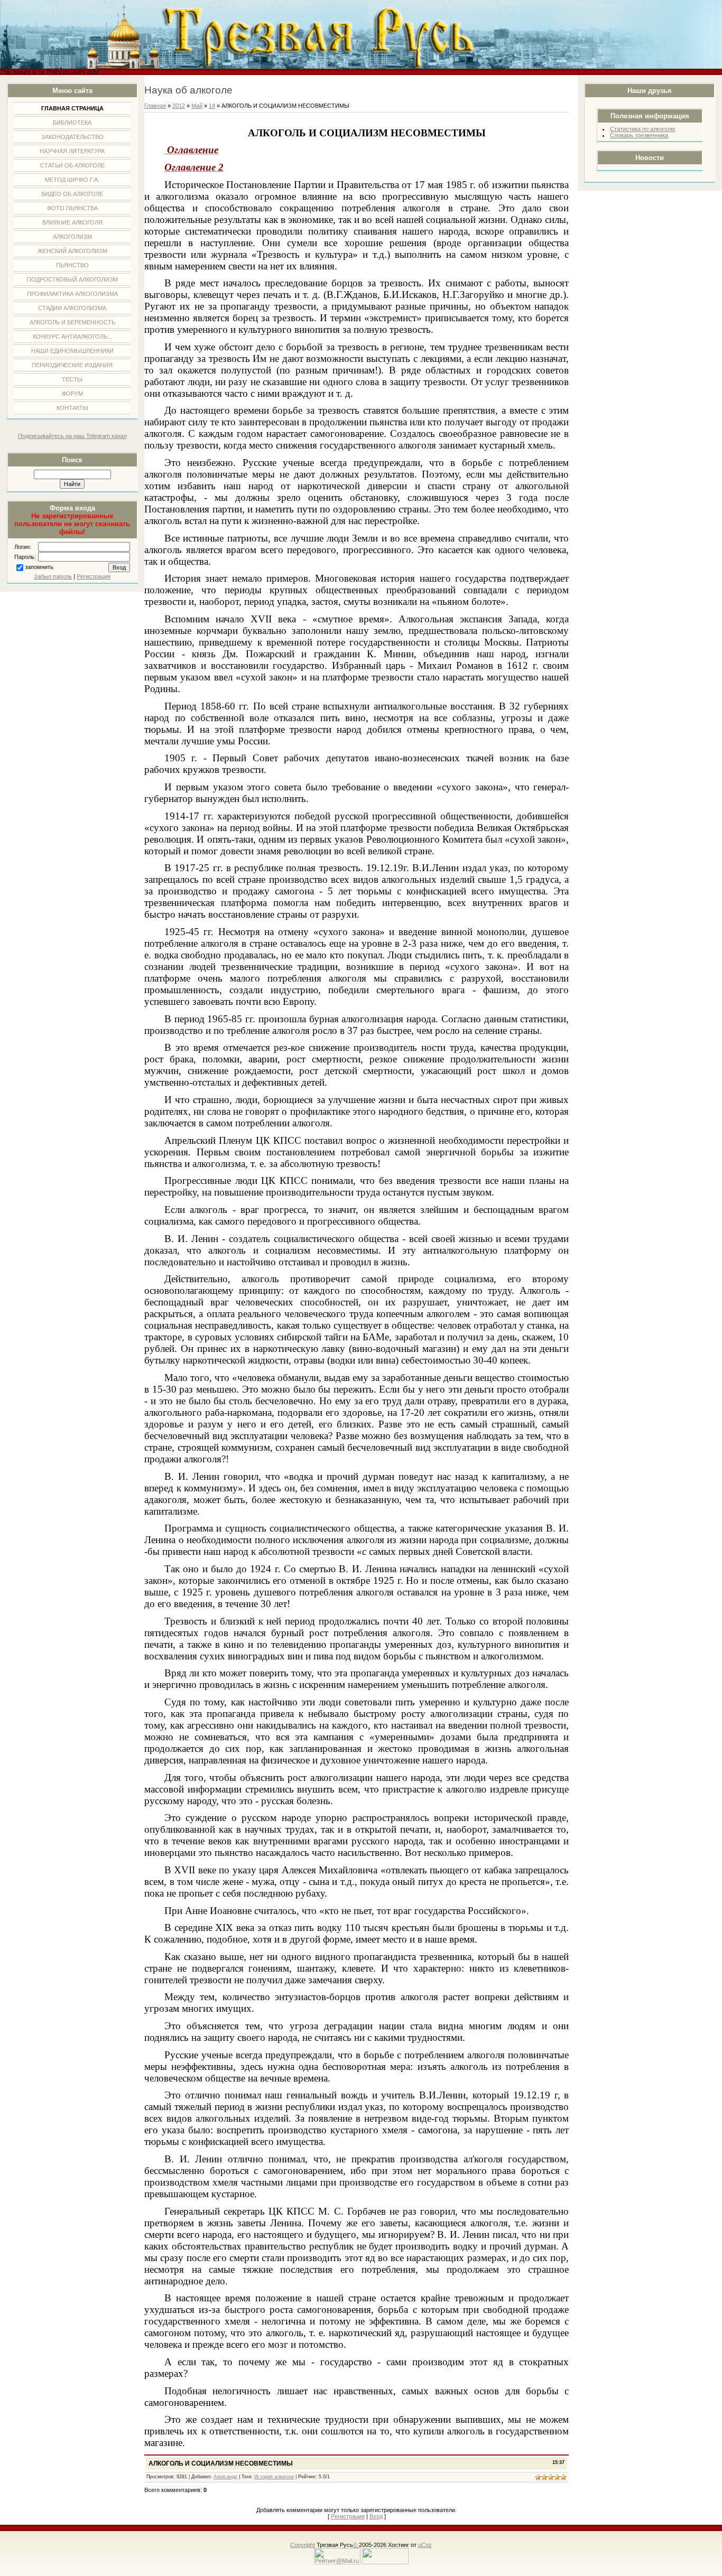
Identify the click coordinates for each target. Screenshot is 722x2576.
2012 (179, 106)
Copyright (303, 2545)
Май (197, 106)
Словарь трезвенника (639, 135)
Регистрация (94, 576)
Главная (155, 106)
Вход (376, 2516)
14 (212, 106)
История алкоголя (274, 2477)
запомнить (39, 567)
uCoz (425, 2545)
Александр (225, 2477)
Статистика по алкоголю (642, 129)
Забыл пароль (53, 576)
